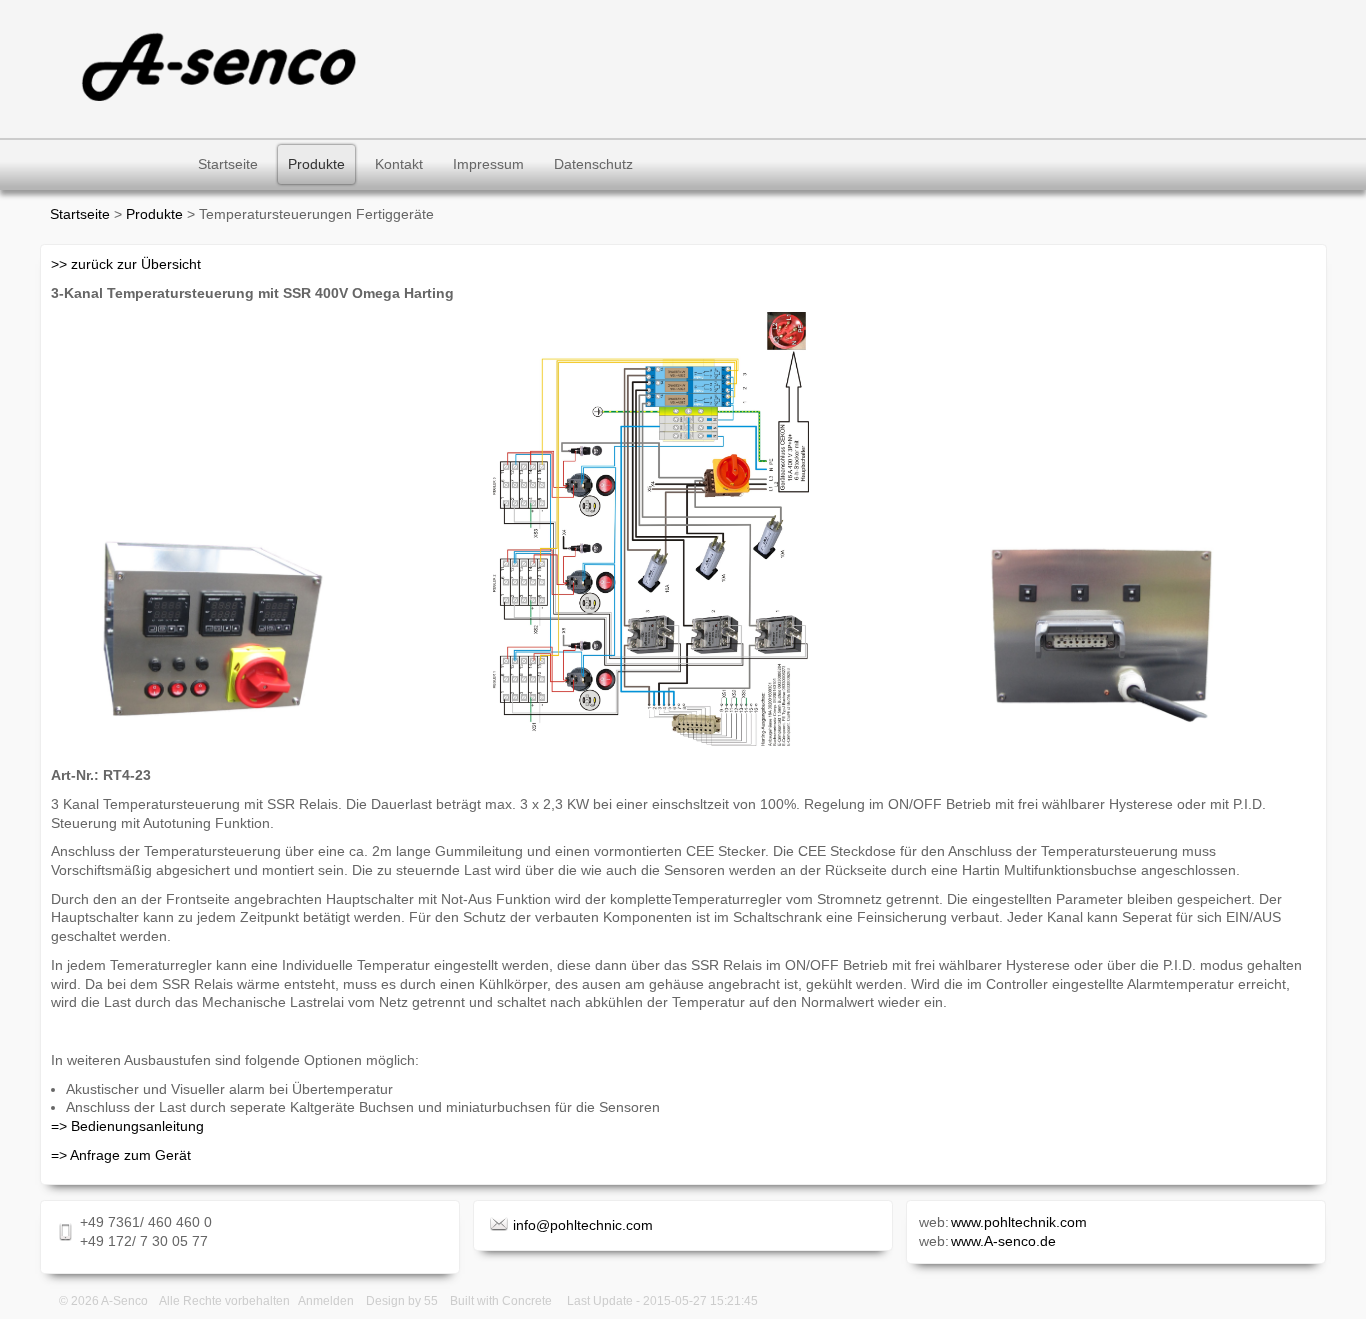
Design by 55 (402, 1301)
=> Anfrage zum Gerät (121, 1155)
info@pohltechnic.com (583, 1225)
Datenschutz (593, 164)
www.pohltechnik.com (1019, 1222)
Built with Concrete (501, 1301)
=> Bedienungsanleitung (127, 1126)
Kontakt (399, 164)
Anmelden (326, 1301)
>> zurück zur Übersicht (126, 264)
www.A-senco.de (1003, 1241)
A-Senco (124, 1301)
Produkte (316, 164)
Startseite (228, 164)
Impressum (488, 164)
